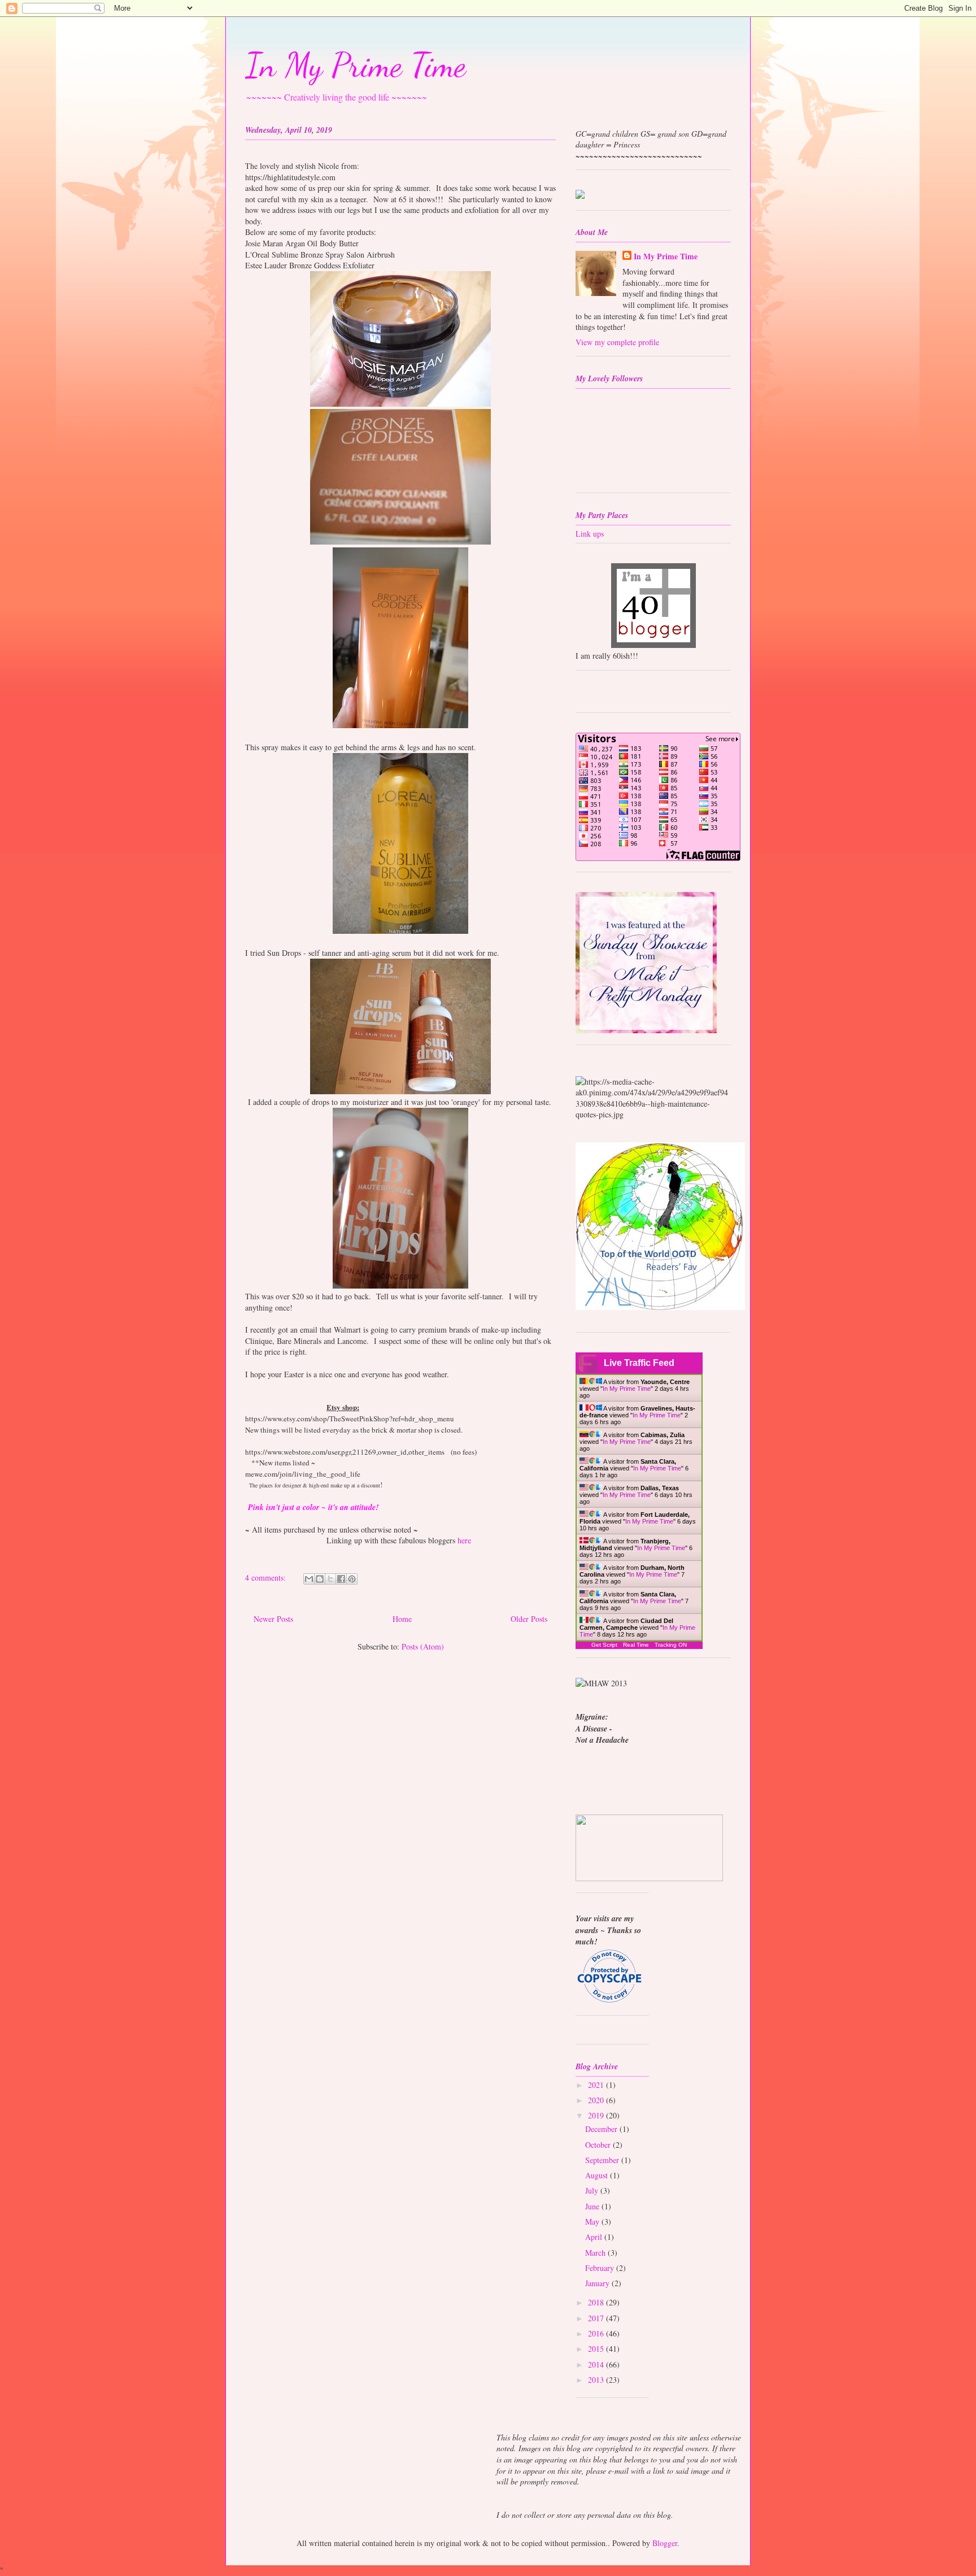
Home (402, 1619)
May (593, 2222)
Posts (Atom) (423, 1646)
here (464, 1540)
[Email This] (309, 1579)
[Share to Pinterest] (352, 1579)
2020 (597, 2100)
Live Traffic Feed (639, 1363)
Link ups (590, 534)
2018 (597, 2302)
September (603, 2160)
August (598, 2175)
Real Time (636, 1645)
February (601, 2268)
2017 (597, 2318)
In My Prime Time (356, 65)
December (602, 2129)
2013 (597, 2380)
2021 (597, 2085)
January (598, 2283)
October (599, 2145)
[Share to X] (330, 1579)
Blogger (665, 2543)
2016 (597, 2333)
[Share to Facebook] (341, 1579)
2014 (597, 2364)
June (593, 2206)
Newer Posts (273, 1619)
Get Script (604, 1645)
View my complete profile (617, 342)
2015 (597, 2349)
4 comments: (267, 1578)
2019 (597, 2115)
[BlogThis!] (320, 1579)
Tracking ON (671, 1645)
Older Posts (529, 1619)
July (593, 2190)
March (596, 2253)
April (595, 2237)
